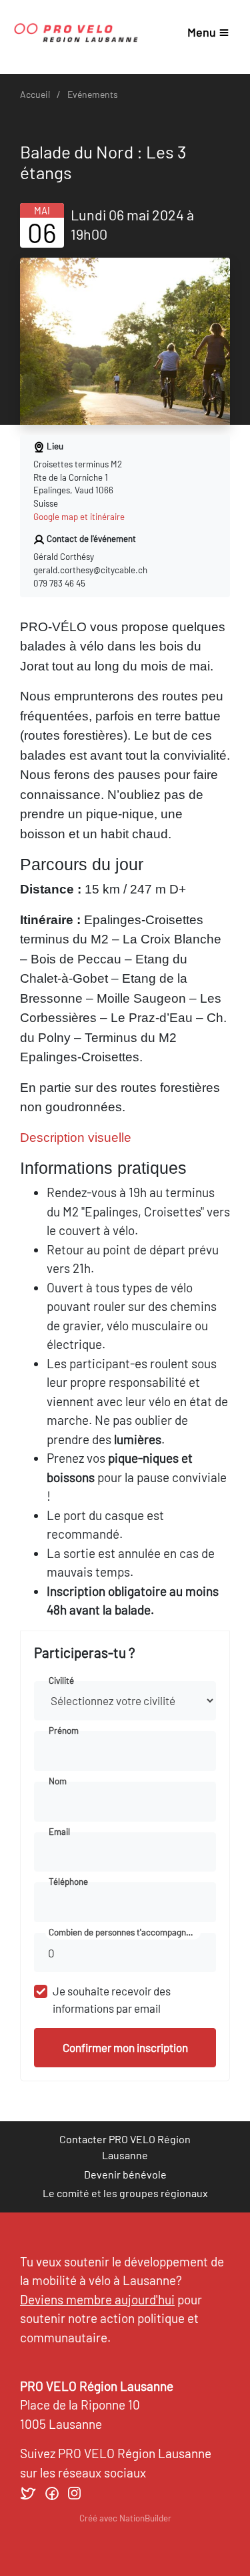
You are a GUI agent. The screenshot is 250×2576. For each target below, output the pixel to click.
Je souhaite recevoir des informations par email (112, 1999)
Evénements (93, 94)
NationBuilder (145, 2518)
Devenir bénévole (125, 2174)
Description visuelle (76, 1138)
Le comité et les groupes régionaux (125, 2193)
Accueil (35, 94)
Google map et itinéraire (79, 517)
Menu (202, 32)
